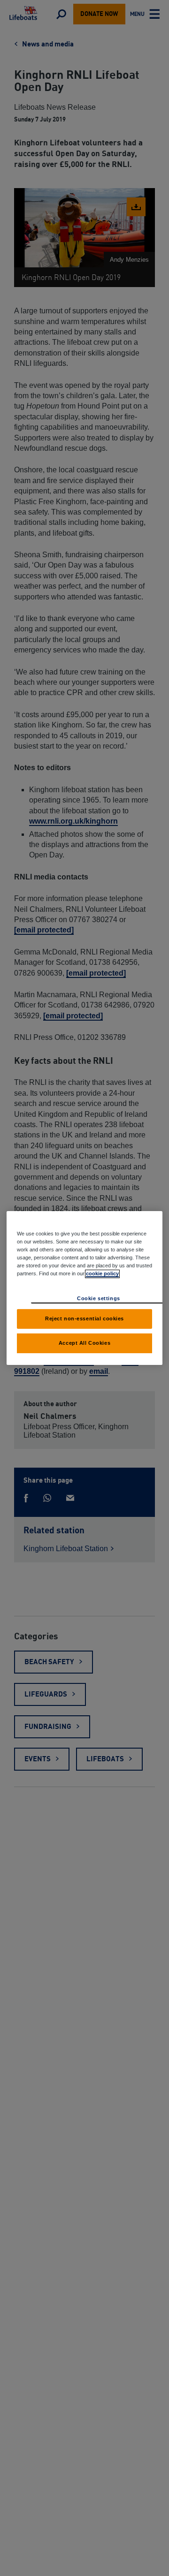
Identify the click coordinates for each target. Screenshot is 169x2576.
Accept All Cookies (84, 1343)
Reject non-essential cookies (84, 1318)
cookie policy (102, 1273)
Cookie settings (99, 1298)
